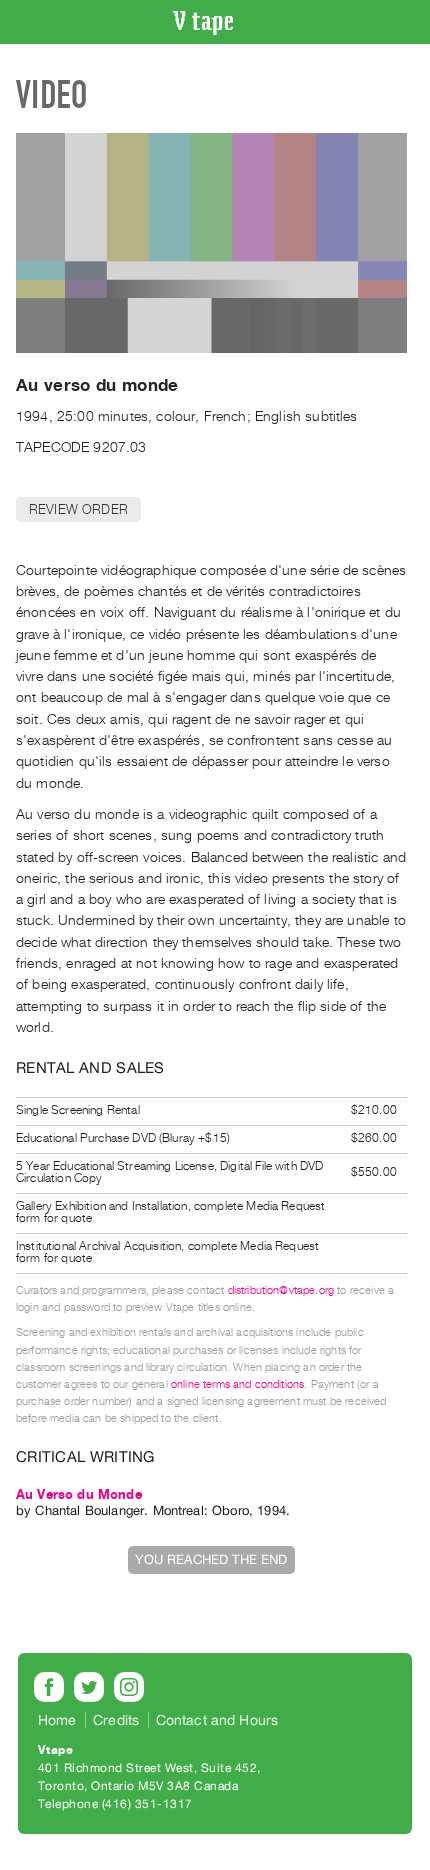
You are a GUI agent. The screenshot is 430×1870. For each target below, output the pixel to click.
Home (57, 1720)
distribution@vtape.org (281, 1290)
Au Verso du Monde (79, 1494)
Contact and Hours (217, 1720)
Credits (116, 1720)
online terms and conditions (237, 1384)
